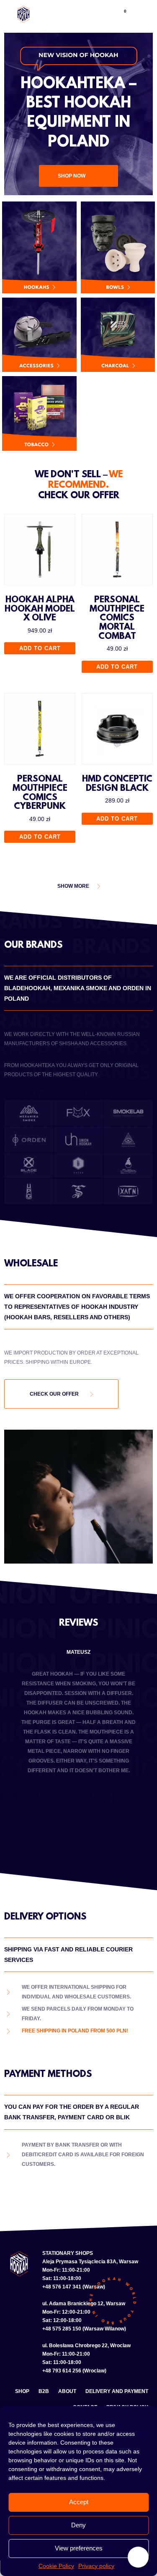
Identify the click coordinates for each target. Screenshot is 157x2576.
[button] (98, 14)
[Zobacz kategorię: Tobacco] (39, 413)
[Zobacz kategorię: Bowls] (118, 247)
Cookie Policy (56, 2566)
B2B (44, 2391)
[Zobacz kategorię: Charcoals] (118, 335)
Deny (78, 2525)
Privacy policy (96, 2566)
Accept (79, 2502)
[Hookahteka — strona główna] (23, 14)
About (67, 2391)
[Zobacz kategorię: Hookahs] (39, 247)
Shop (22, 2391)
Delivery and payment (117, 2391)
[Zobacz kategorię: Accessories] (39, 335)
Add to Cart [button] (40, 648)
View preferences (79, 2548)
